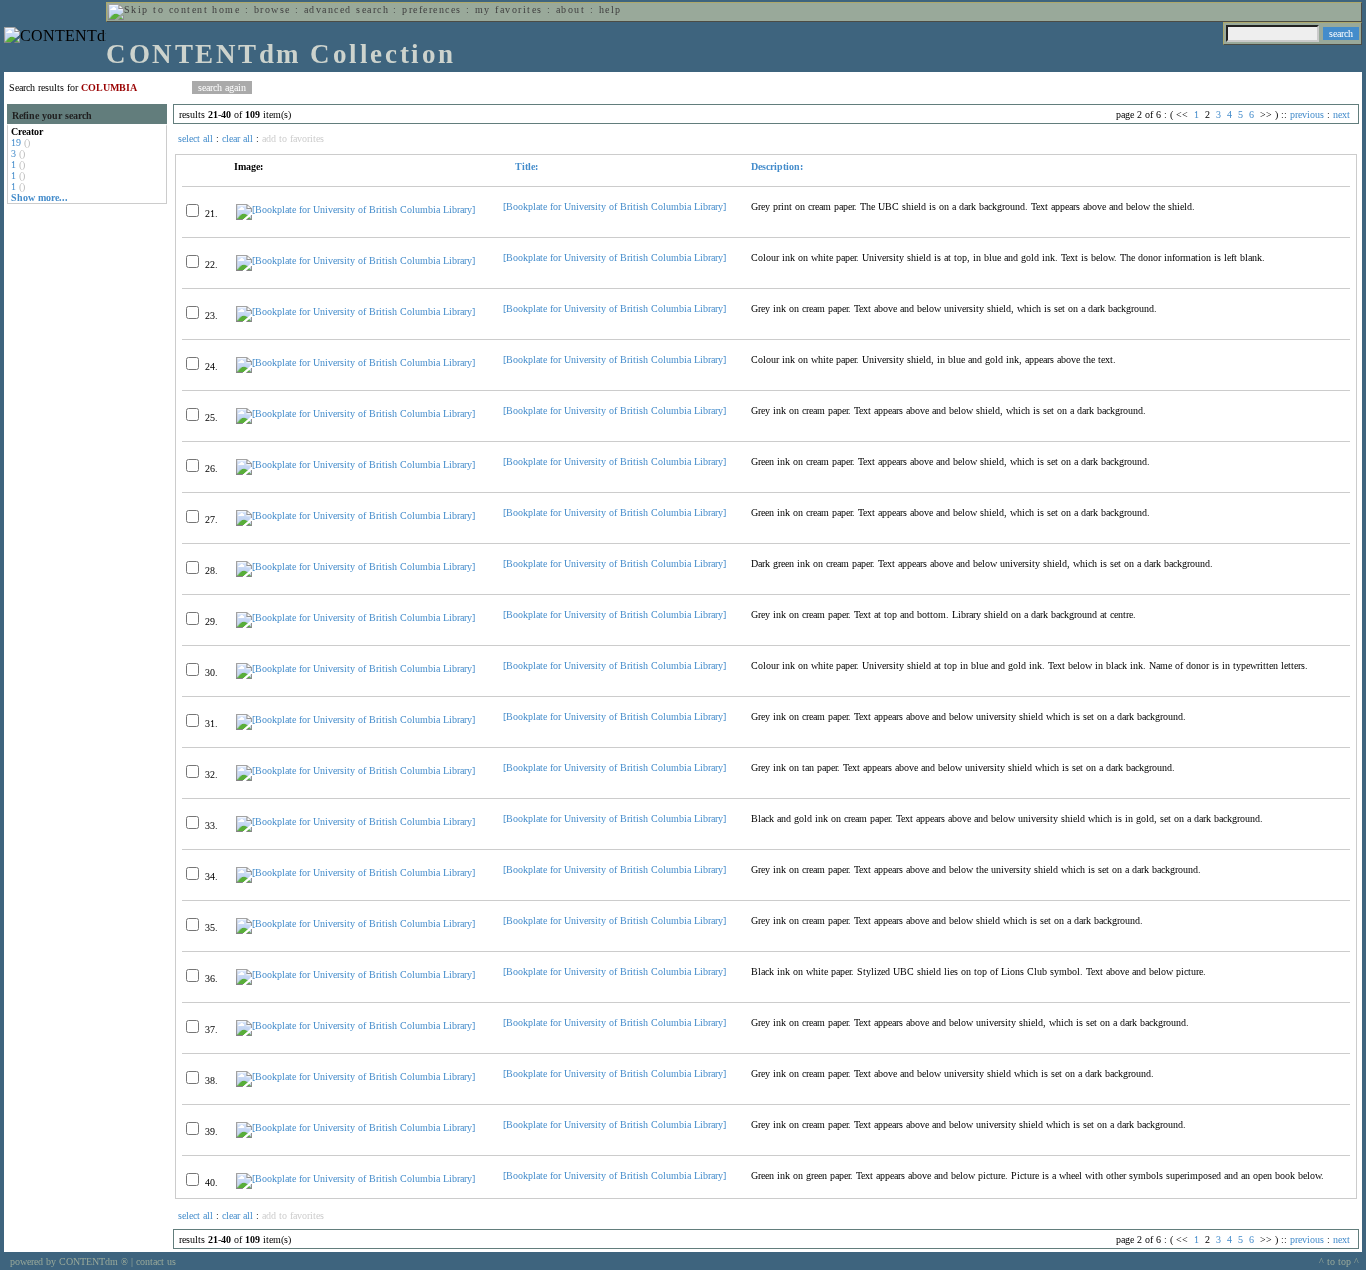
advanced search (346, 9)
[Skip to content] (158, 9)
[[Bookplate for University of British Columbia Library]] (355, 209)
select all (195, 138)
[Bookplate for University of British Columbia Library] (614, 206)
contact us (156, 1261)
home (226, 9)
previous (1307, 114)
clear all (237, 138)
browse (272, 9)
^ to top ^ (1339, 1261)
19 (16, 142)
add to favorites (293, 138)
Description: (777, 166)
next (1341, 114)
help (610, 9)
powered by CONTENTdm (69, 1261)
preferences (431, 9)
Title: (525, 166)
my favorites (509, 9)
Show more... (39, 197)
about (570, 9)
